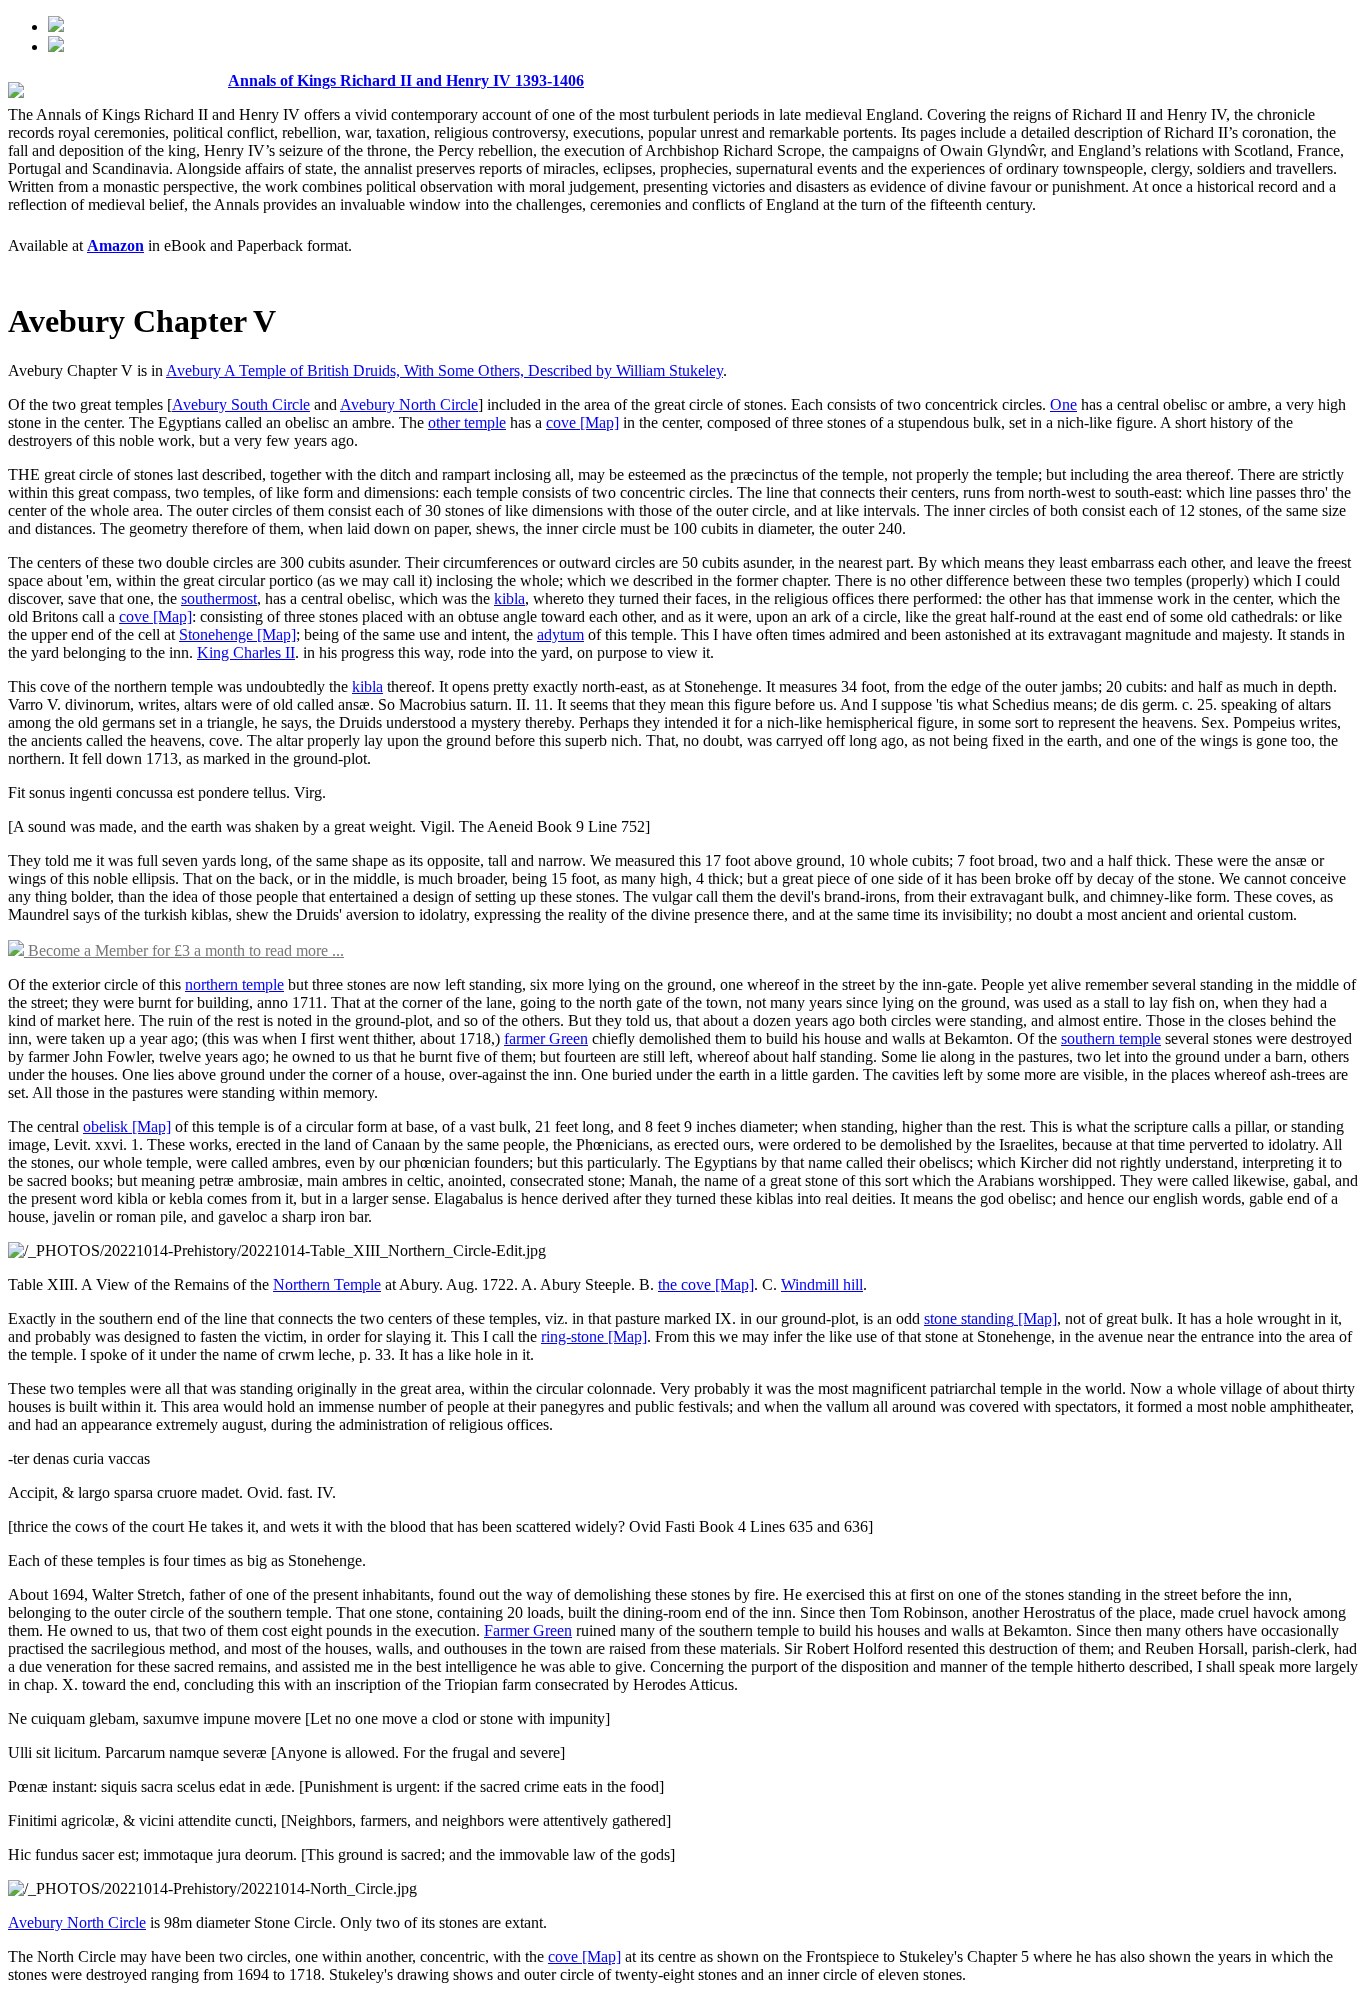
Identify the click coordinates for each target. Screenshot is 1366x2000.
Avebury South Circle (241, 404)
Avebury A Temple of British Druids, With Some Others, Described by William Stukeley (444, 370)
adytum (560, 634)
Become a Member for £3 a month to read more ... (184, 950)
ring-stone (572, 1336)
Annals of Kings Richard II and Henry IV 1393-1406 (406, 80)
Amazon (115, 245)
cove (561, 422)
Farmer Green (528, 1630)
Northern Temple (327, 1284)
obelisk (105, 1126)
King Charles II (246, 652)
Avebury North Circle (409, 404)
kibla (509, 598)
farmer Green (546, 1038)
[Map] (597, 422)
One (1063, 404)
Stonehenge (216, 634)
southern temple (1111, 1038)
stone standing (969, 1318)
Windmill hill (822, 1284)
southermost (219, 598)
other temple (467, 422)
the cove (684, 1284)
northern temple (234, 984)
